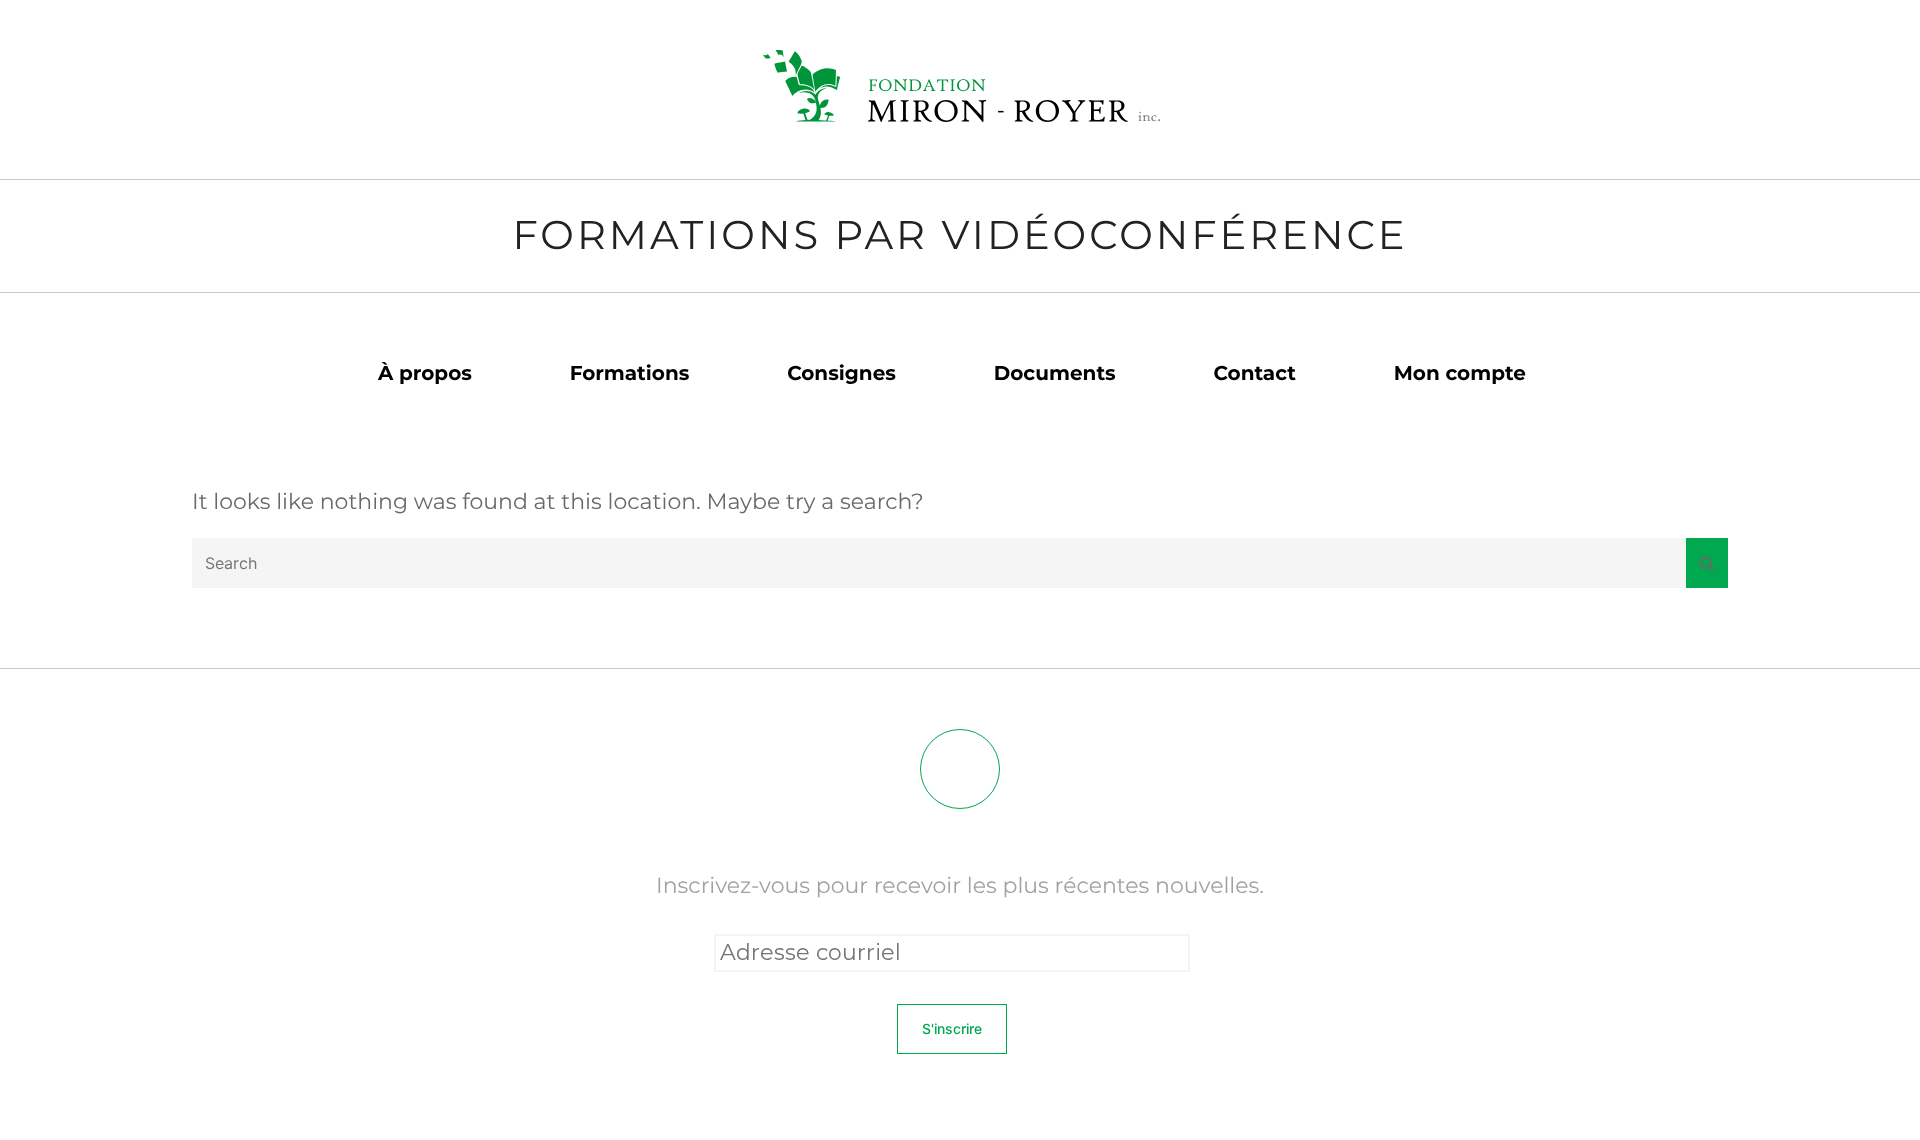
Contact (1255, 374)
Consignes (841, 374)
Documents (1055, 374)
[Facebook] (960, 769)
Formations (630, 374)
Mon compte (1460, 374)
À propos (425, 374)
